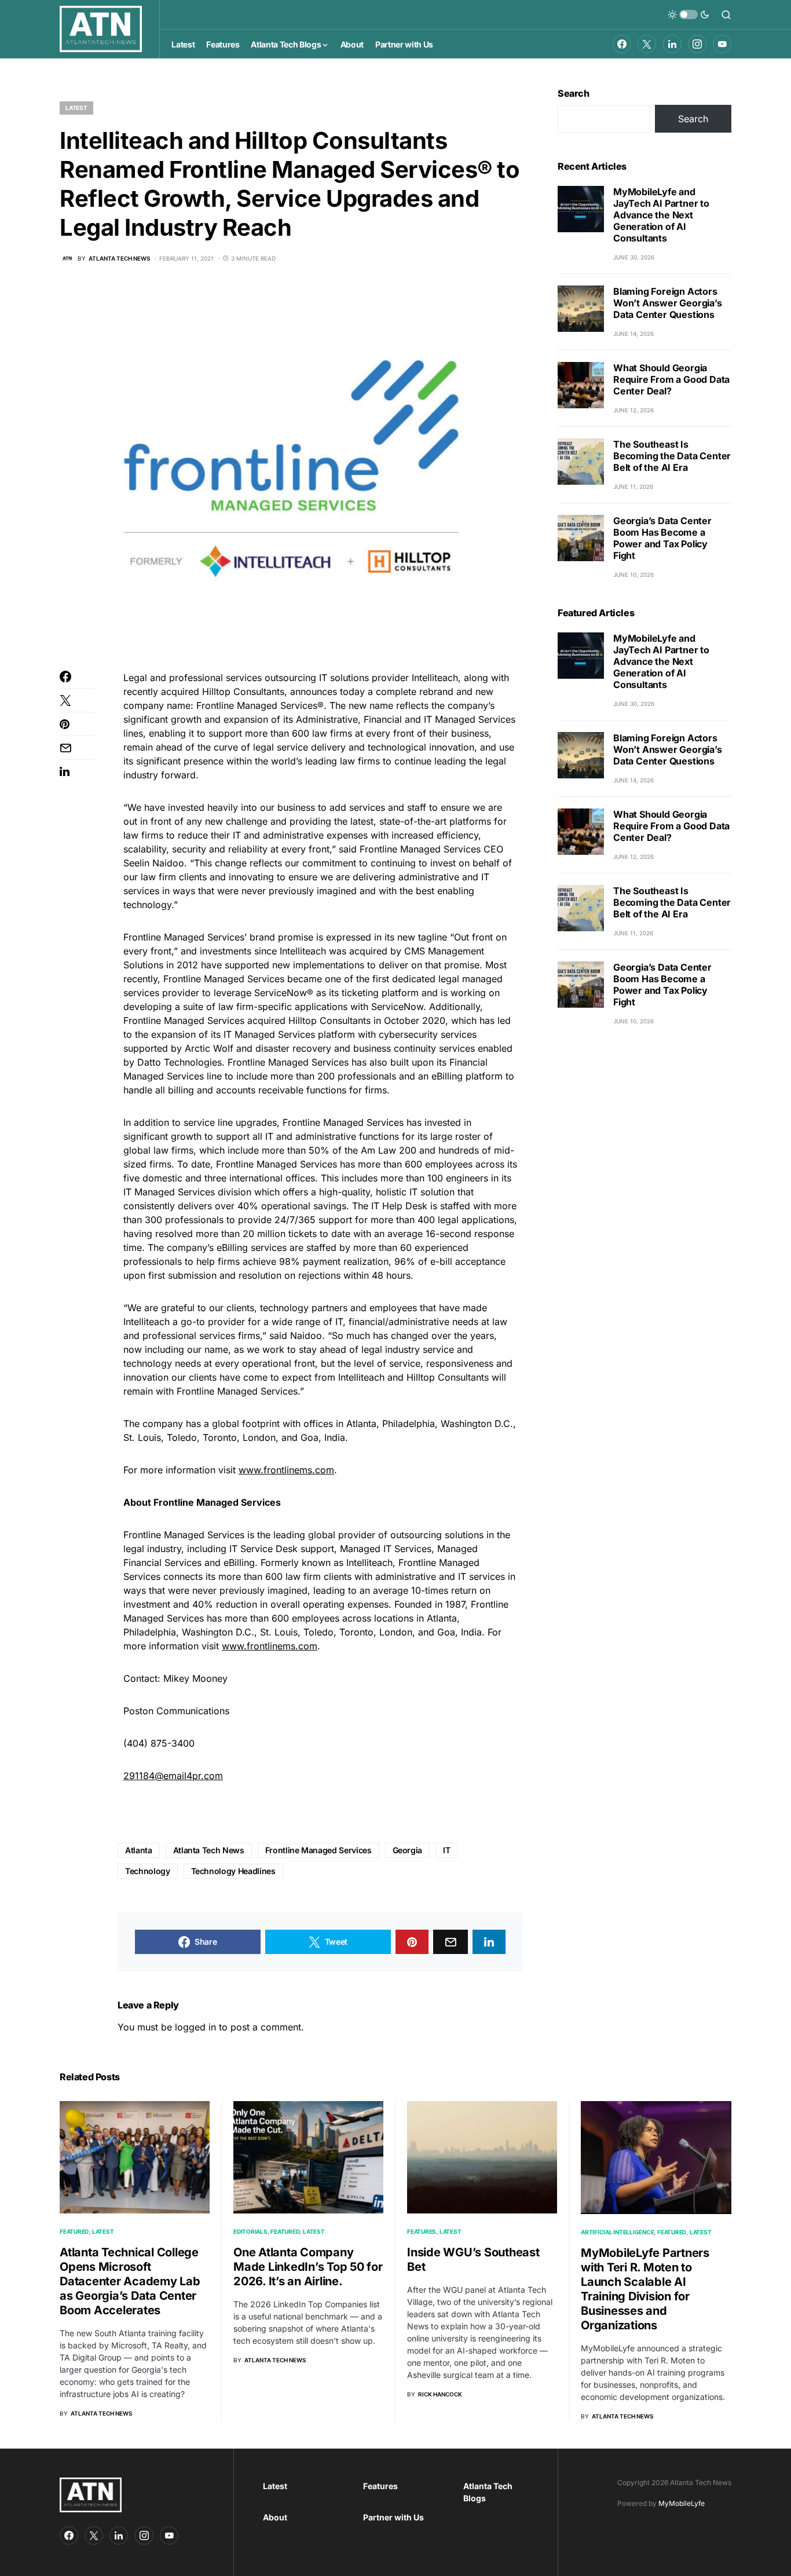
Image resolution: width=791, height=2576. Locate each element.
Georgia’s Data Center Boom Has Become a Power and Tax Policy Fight (662, 538)
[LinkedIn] (672, 44)
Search (574, 93)
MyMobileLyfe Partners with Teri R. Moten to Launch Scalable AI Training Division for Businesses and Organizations (645, 2289)
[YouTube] (722, 44)
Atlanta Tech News (209, 1850)
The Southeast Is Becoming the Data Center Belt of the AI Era (672, 456)
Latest (76, 108)
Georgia (408, 1850)
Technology (148, 1871)
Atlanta (139, 1850)
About (275, 2517)
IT (446, 1850)
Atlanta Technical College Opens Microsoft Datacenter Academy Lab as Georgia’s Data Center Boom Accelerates (130, 2281)
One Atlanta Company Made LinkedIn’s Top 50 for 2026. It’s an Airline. (308, 2267)
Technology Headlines (233, 1871)
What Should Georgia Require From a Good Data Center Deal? (671, 379)
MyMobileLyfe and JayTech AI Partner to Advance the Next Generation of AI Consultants (661, 215)
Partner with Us (393, 2517)
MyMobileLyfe (682, 2503)
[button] (689, 14)
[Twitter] (647, 44)
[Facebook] (622, 44)
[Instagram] (697, 44)
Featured (74, 2231)
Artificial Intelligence (617, 2232)
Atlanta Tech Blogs (488, 2492)
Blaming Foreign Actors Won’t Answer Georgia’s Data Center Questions (668, 303)
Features (422, 2231)
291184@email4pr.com (173, 1776)
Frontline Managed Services (318, 1850)
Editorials (250, 2231)
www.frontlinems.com (286, 1470)
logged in (195, 2027)
